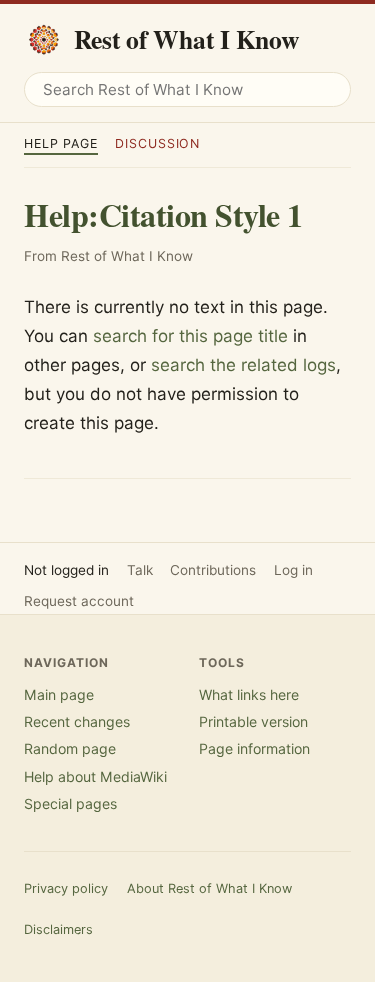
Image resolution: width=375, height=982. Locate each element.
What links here (249, 694)
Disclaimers (58, 929)
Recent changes (77, 721)
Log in (293, 570)
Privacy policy (66, 888)
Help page (61, 143)
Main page (59, 694)
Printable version (253, 721)
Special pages (70, 803)
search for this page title (190, 336)
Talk (140, 570)
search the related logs (243, 365)
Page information (254, 748)
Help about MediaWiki (95, 776)
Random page (70, 748)
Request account (79, 601)
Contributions (213, 570)
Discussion (157, 143)
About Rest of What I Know (209, 888)
